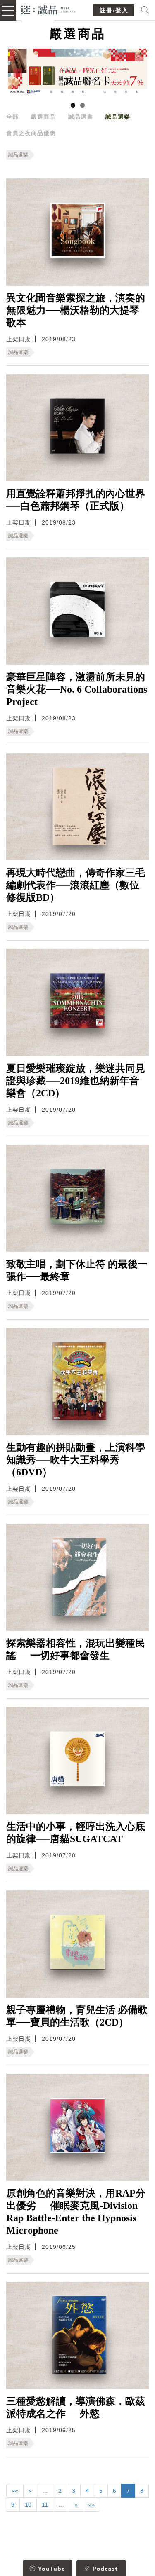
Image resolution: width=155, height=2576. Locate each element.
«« (15, 2491)
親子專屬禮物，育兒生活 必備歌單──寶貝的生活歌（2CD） (77, 2016)
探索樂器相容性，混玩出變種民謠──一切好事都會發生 (76, 1649)
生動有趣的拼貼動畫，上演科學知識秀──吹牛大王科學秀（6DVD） (76, 1460)
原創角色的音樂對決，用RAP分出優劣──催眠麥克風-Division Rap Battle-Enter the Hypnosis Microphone (76, 2212)
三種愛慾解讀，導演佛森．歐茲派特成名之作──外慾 (76, 2407)
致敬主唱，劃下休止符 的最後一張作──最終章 (77, 1270)
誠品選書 (81, 117)
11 (45, 2505)
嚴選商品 (43, 117)
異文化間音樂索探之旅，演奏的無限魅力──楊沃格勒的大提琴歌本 (76, 310)
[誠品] (49, 9)
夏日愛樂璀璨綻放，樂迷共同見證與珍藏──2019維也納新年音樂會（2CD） (76, 1081)
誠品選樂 (118, 117)
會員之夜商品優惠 (31, 133)
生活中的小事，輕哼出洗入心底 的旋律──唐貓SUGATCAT (76, 1833)
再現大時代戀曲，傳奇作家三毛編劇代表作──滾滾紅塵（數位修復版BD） (76, 885)
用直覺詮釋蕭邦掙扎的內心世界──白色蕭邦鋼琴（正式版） (76, 500)
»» (91, 2505)
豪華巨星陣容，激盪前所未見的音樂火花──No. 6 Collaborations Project (77, 689)
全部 (12, 117)
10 (28, 2505)
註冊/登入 (114, 11)
